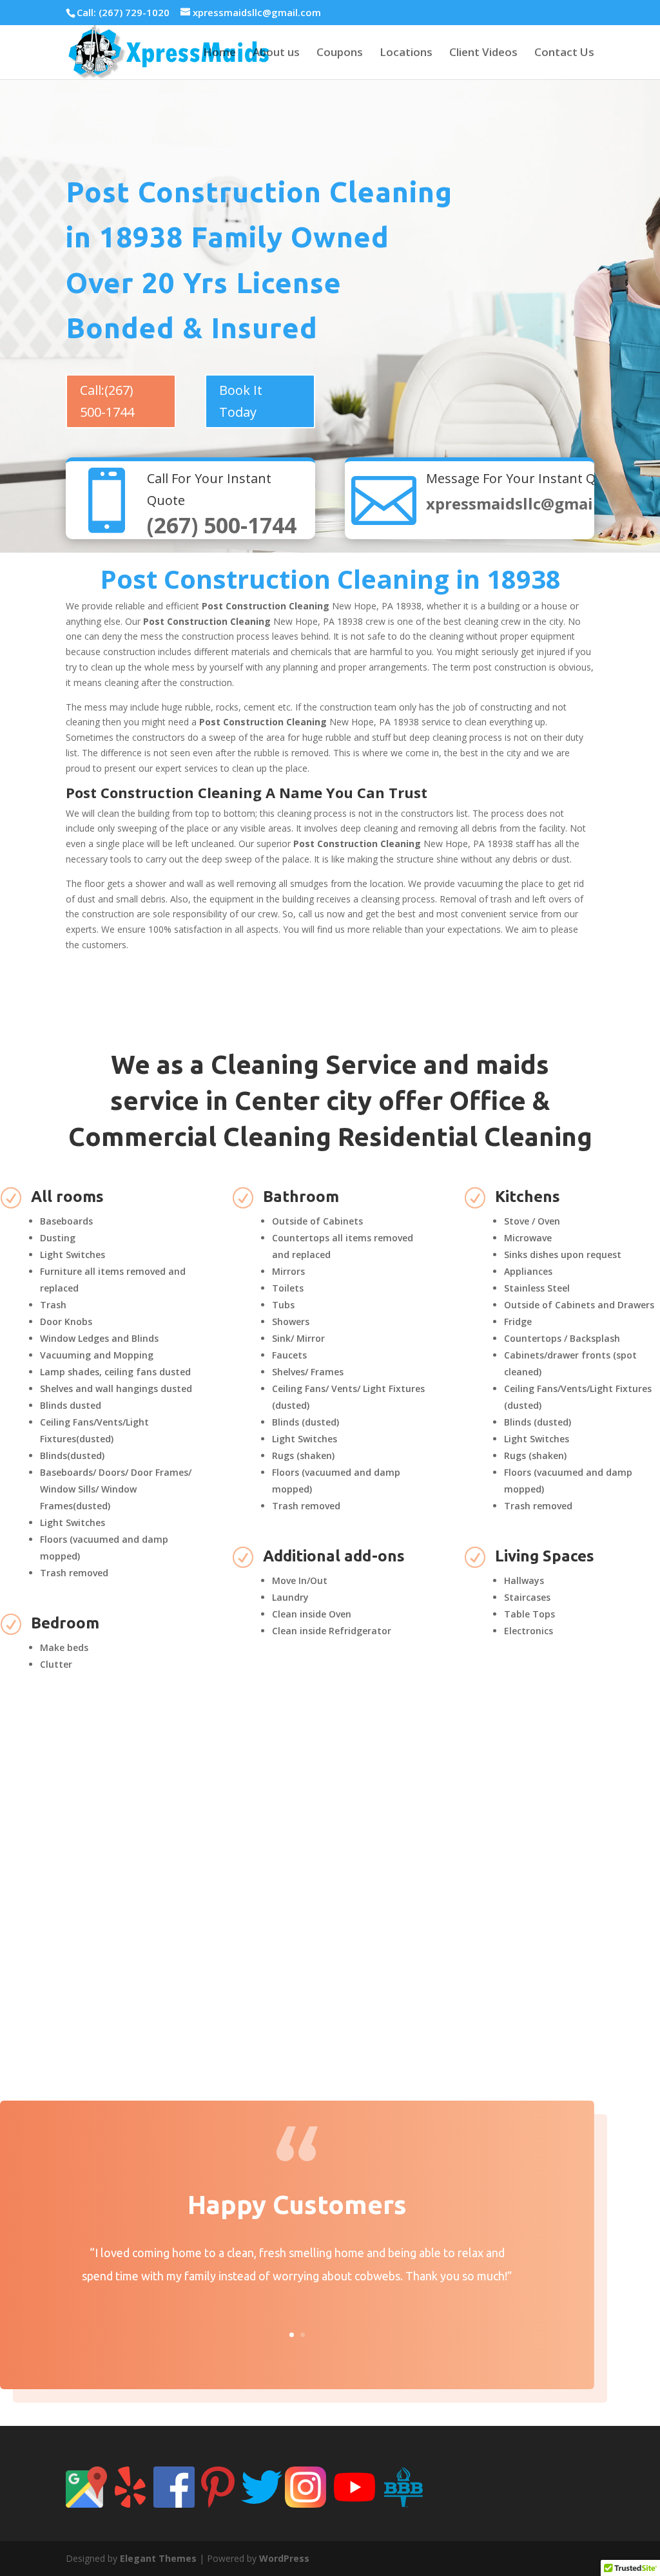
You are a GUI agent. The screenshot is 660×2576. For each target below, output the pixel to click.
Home (219, 53)
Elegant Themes (158, 2558)
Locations (406, 53)
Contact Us (564, 53)
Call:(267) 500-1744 (107, 401)
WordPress (284, 2558)
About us (276, 53)
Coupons (340, 53)
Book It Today (241, 401)
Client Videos (483, 53)
